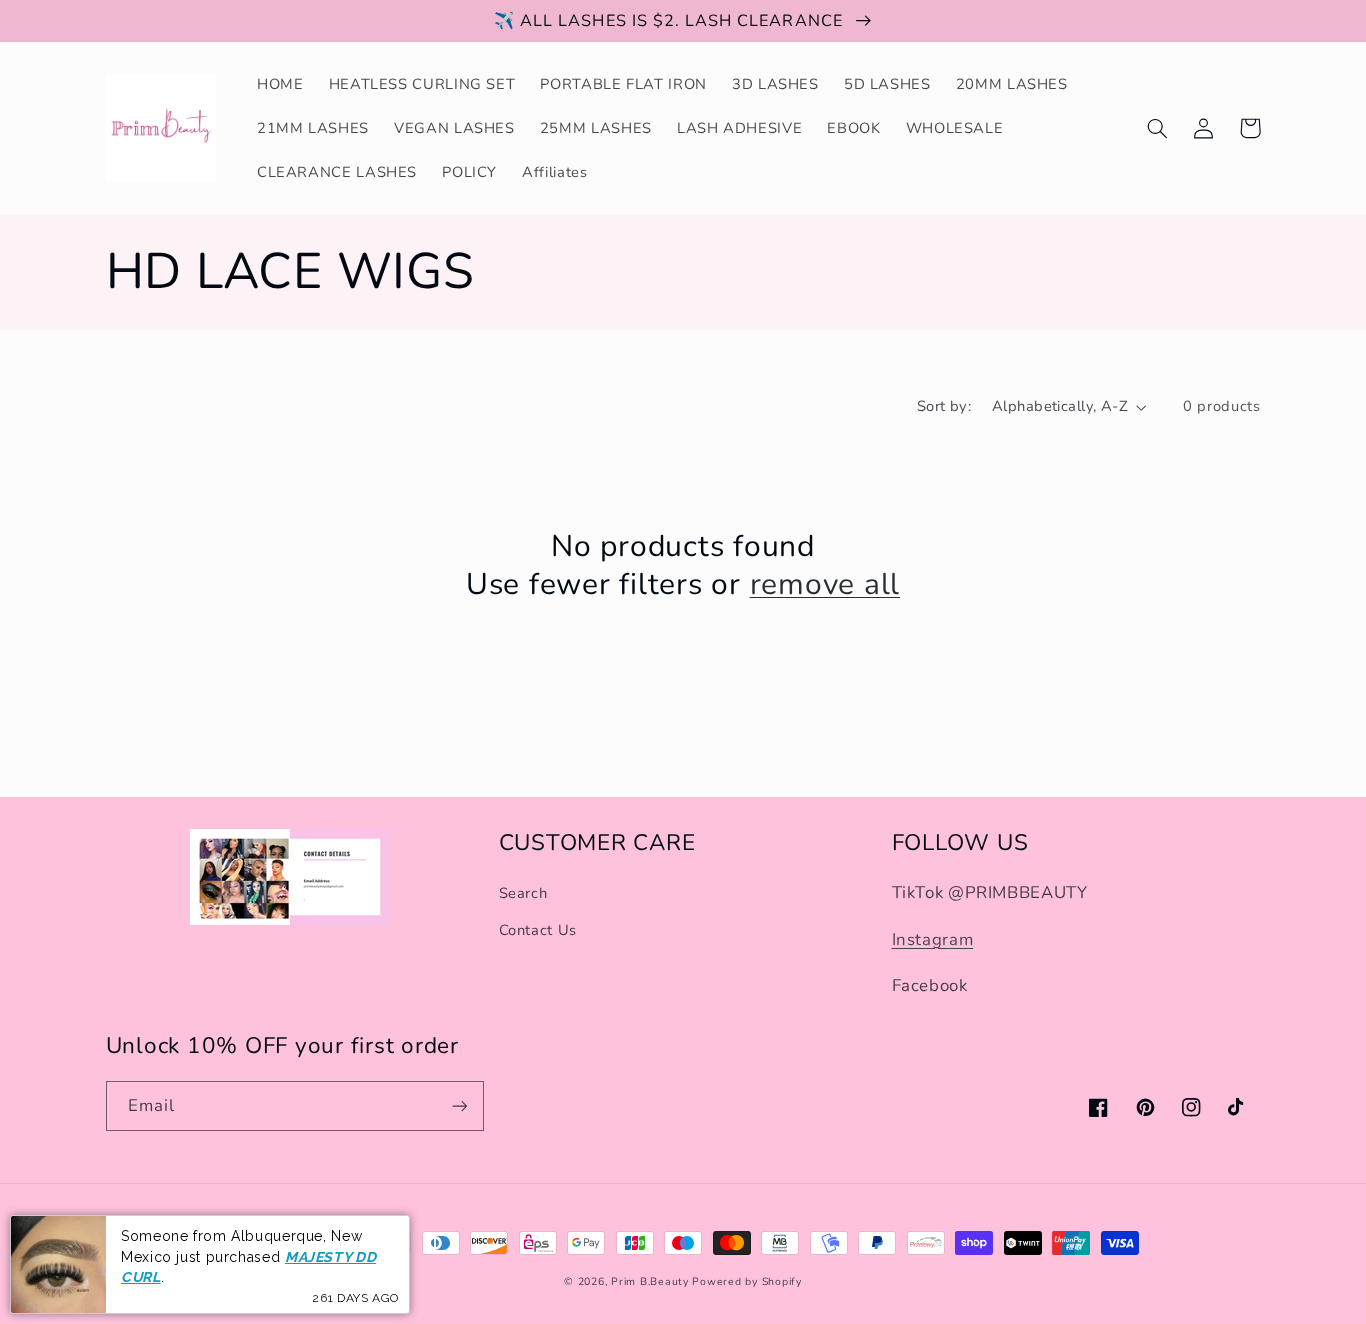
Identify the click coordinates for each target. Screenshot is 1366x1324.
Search (523, 893)
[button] (1158, 128)
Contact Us (538, 930)
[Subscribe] (459, 1105)
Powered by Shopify (746, 1281)
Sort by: (944, 406)
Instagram (933, 939)
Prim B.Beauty (650, 1281)
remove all (825, 585)
